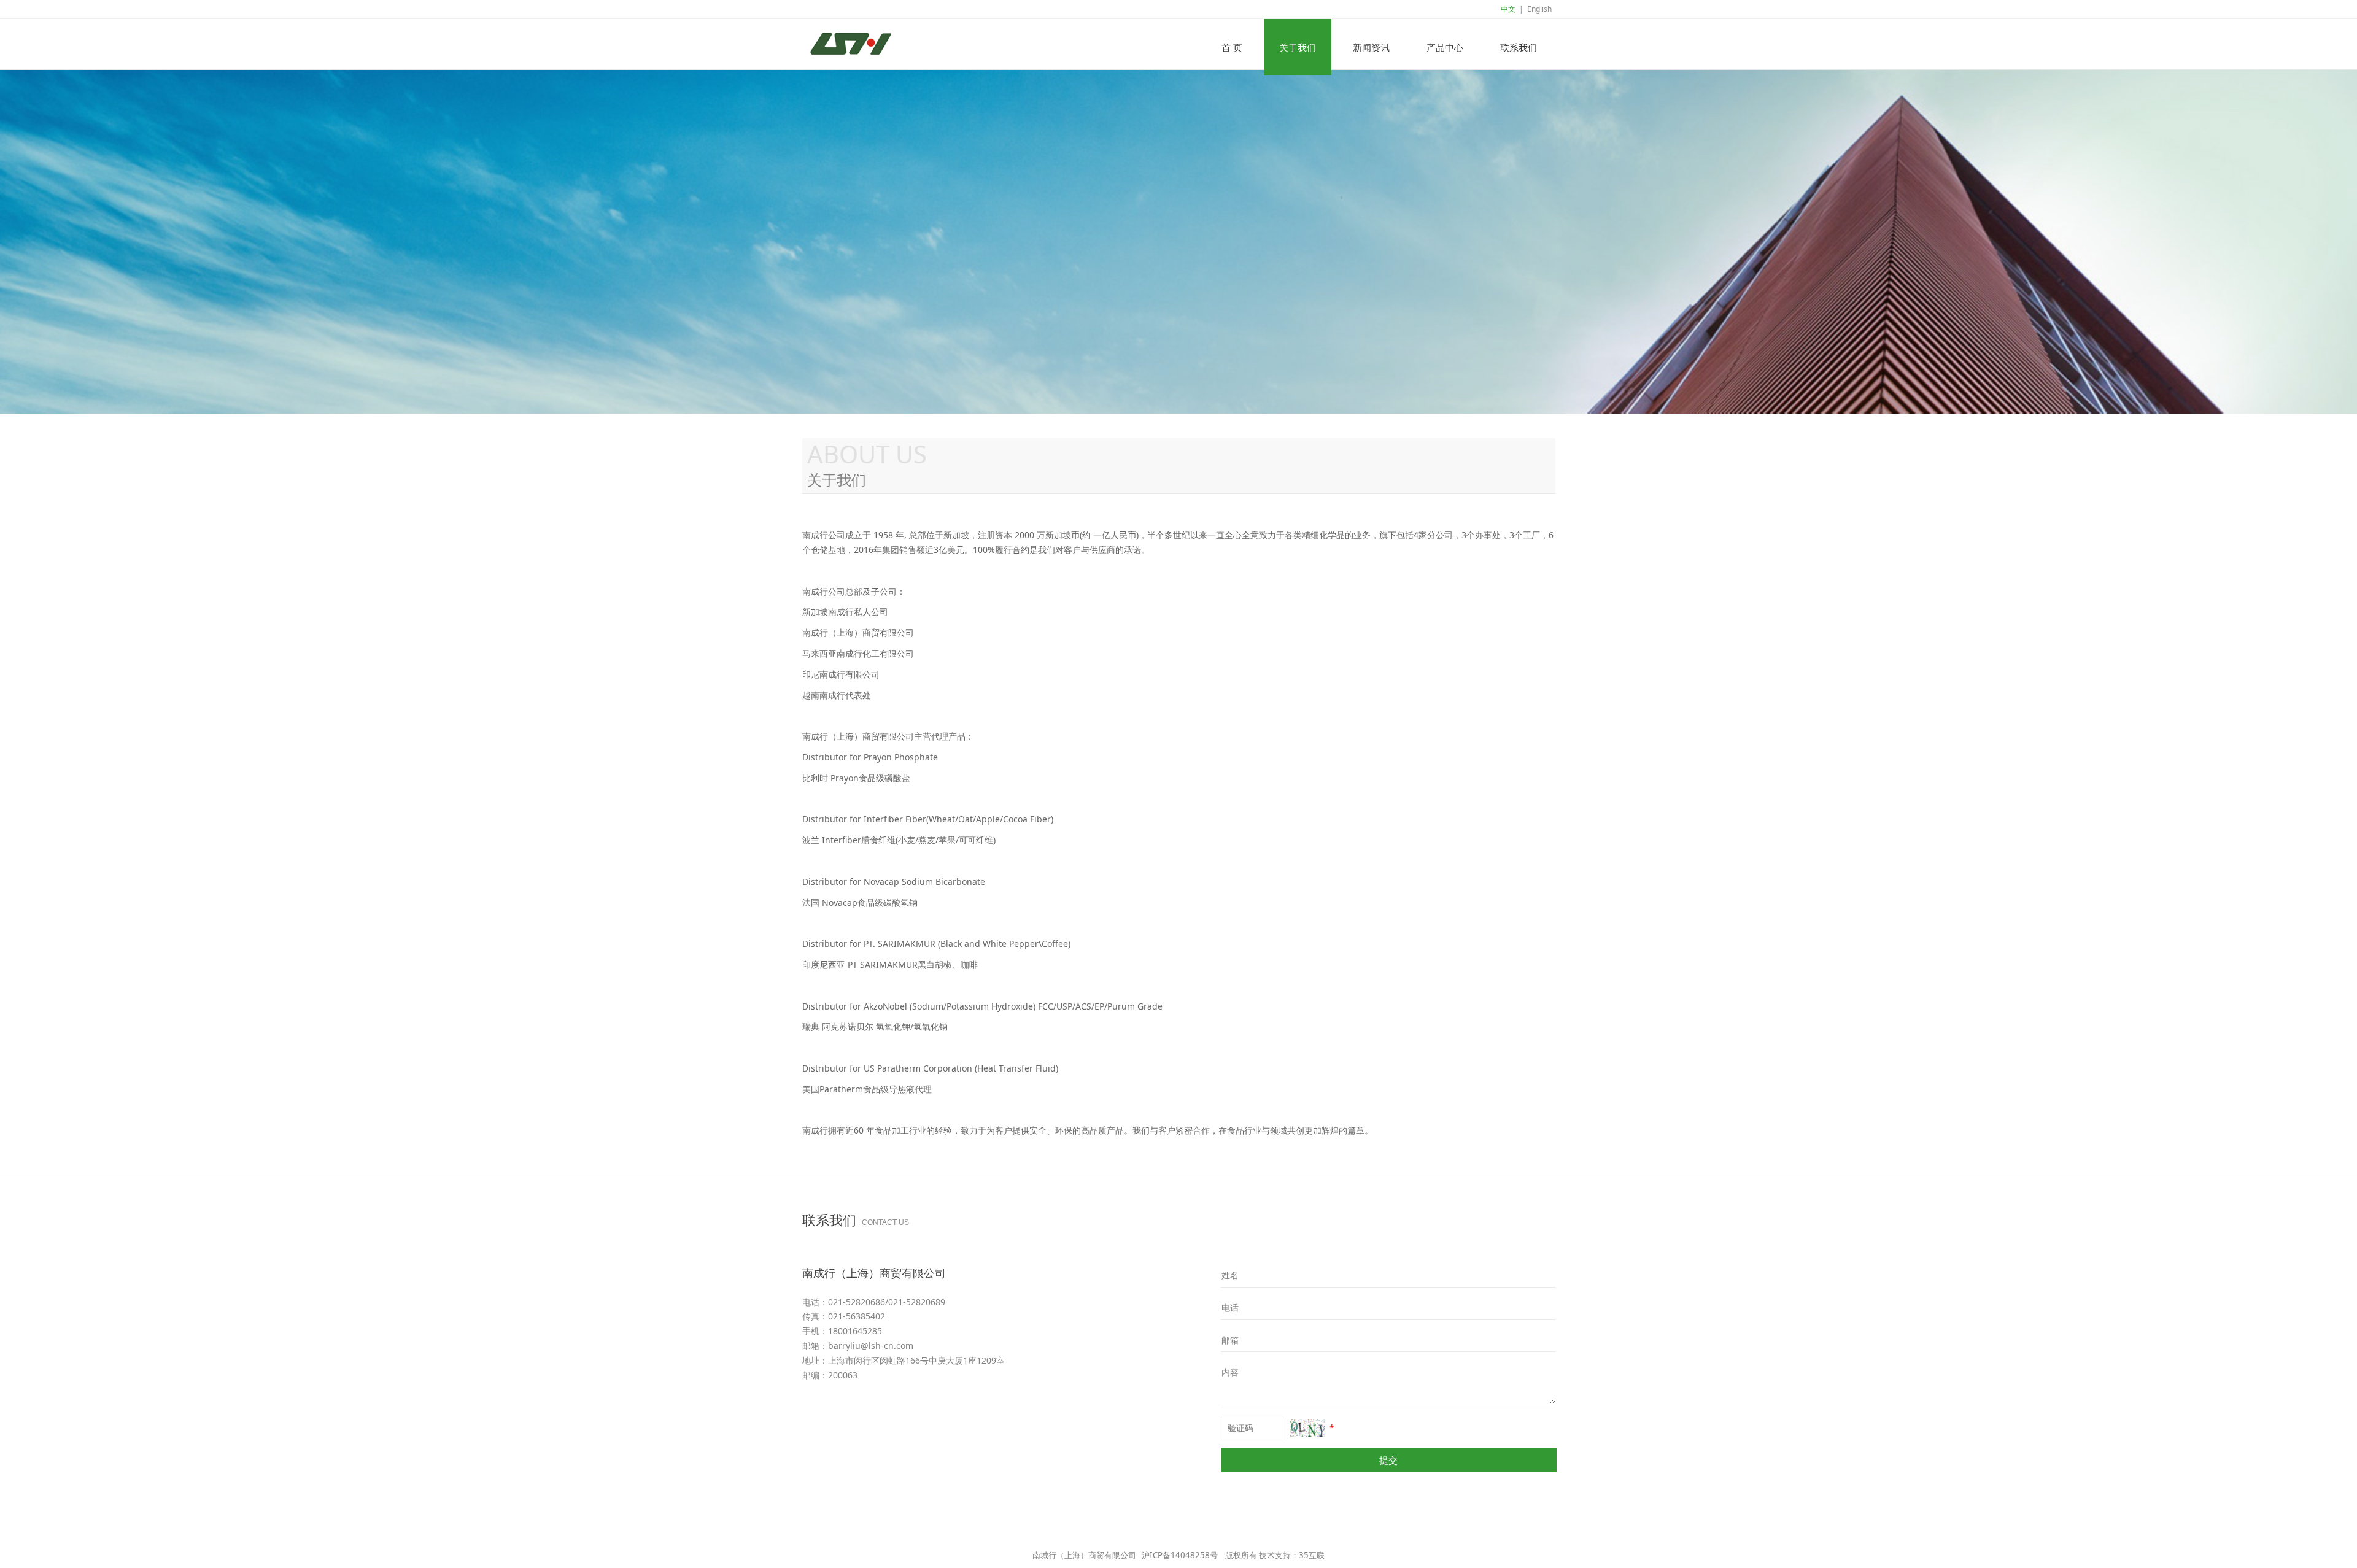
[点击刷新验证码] (1307, 1428)
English (1539, 9)
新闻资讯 (1371, 47)
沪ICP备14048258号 (1180, 1555)
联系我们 (1519, 47)
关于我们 (1298, 47)
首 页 (1232, 47)
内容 (1230, 1372)
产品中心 (1445, 47)
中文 (1508, 9)
